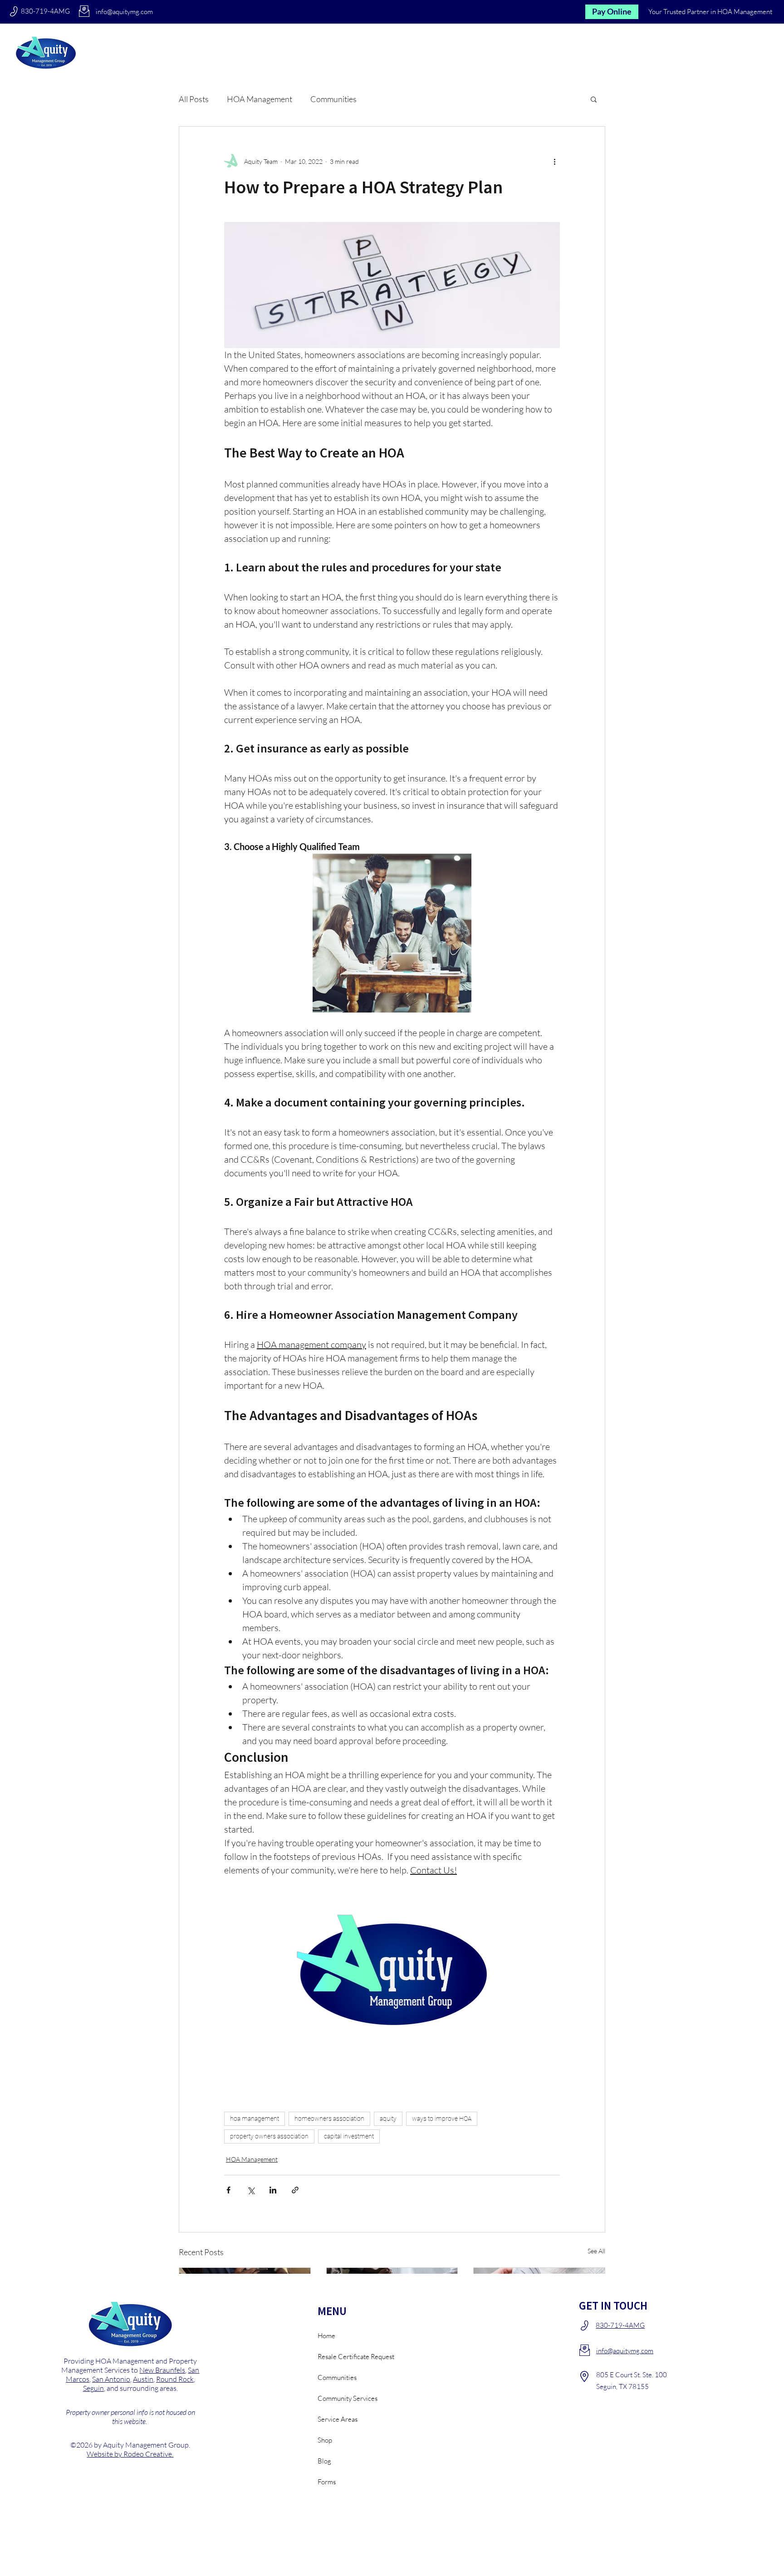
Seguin (93, 2388)
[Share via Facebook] (228, 2190)
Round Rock (175, 2379)
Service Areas (338, 2419)
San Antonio (111, 2379)
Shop (325, 2440)
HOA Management (260, 99)
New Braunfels (162, 2370)
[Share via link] (295, 2190)
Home (326, 2336)
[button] (683, 52)
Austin (143, 2379)
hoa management (255, 2119)
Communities (333, 99)
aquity (388, 2119)
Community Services (348, 2398)
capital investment (349, 2136)
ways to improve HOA (442, 2119)
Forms (327, 2482)
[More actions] (554, 161)
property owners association (269, 2136)
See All (596, 2251)
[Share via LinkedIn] (273, 2190)
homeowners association (329, 2119)
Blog (324, 2461)
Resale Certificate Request (350, 2357)
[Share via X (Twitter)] (251, 2190)
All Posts (194, 99)
